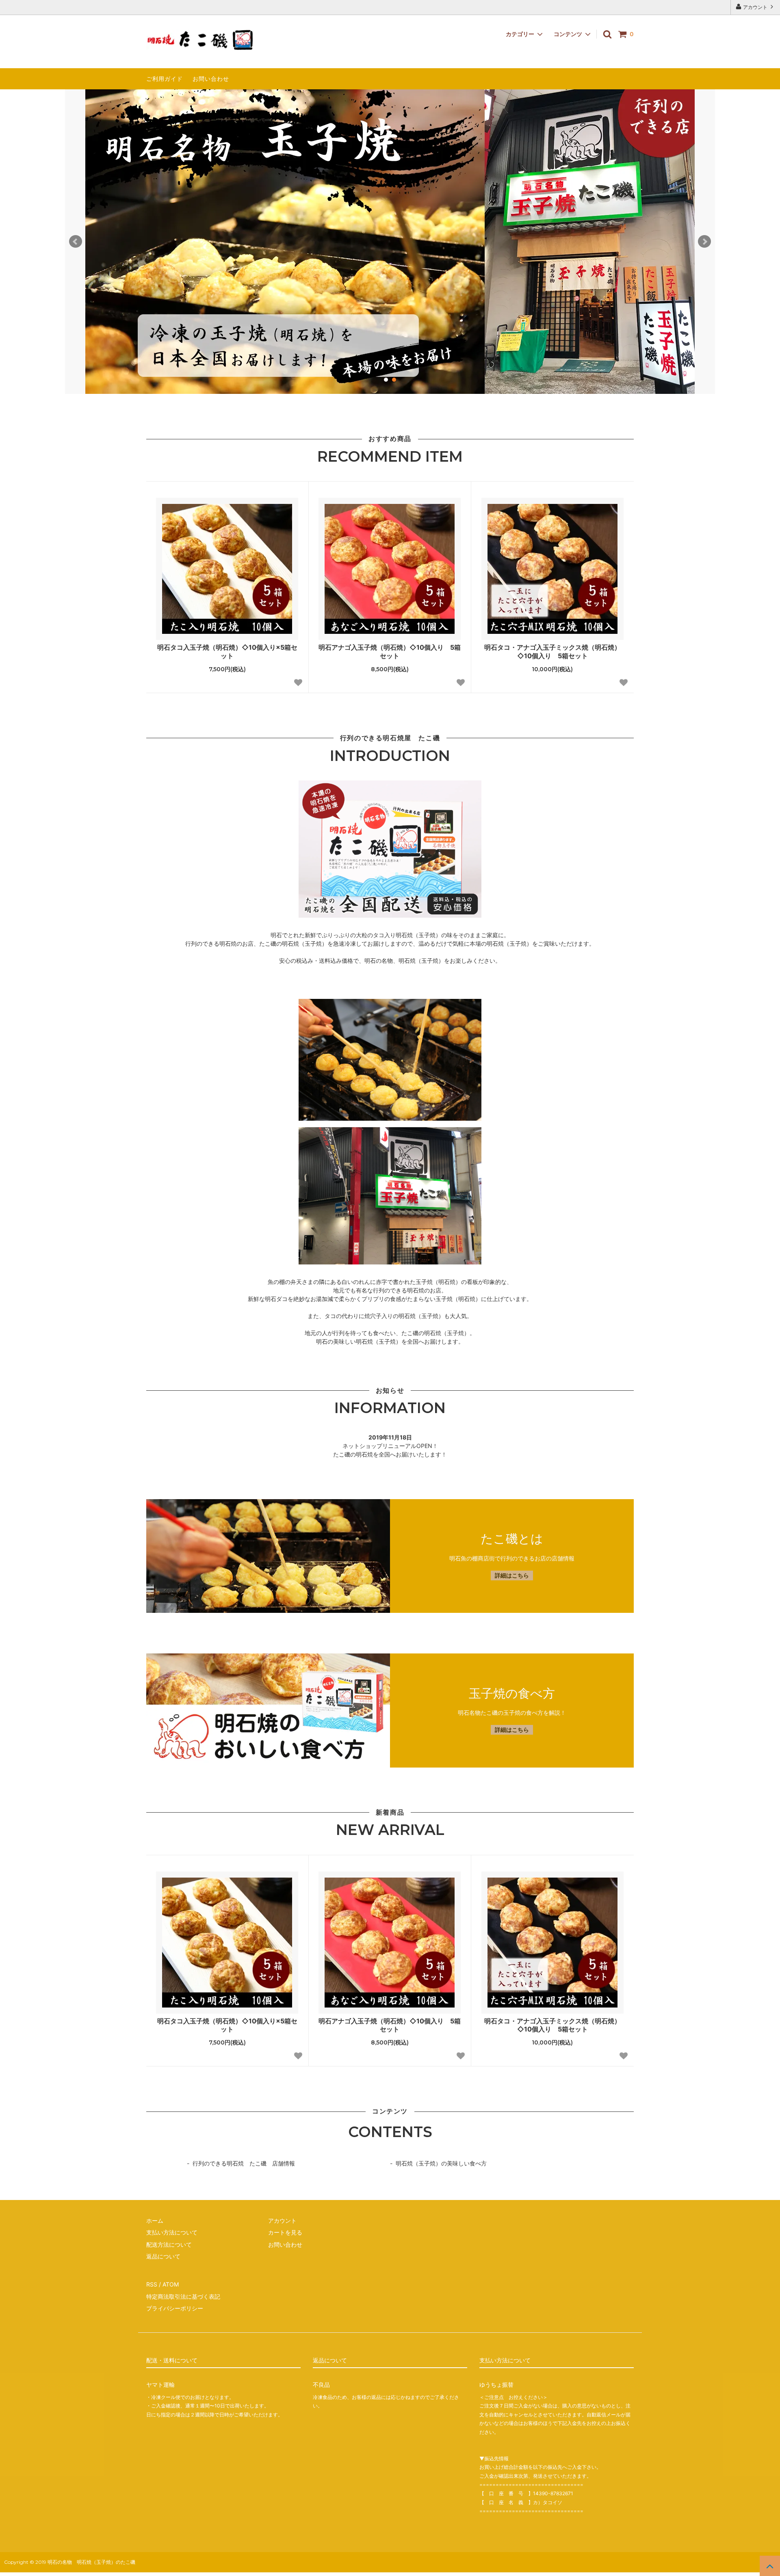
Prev (76, 242)
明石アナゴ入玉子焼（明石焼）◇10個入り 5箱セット (390, 652)
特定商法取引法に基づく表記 (183, 2296)
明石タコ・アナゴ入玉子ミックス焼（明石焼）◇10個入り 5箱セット (552, 652)
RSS (152, 2284)
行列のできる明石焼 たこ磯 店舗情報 (244, 2163)
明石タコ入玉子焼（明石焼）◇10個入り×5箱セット (227, 652)
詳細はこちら (512, 1575)
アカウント (755, 7)
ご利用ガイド (165, 79)
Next (704, 242)
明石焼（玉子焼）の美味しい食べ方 (441, 2163)
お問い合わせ (211, 79)
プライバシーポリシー (175, 2308)
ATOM (171, 2284)
